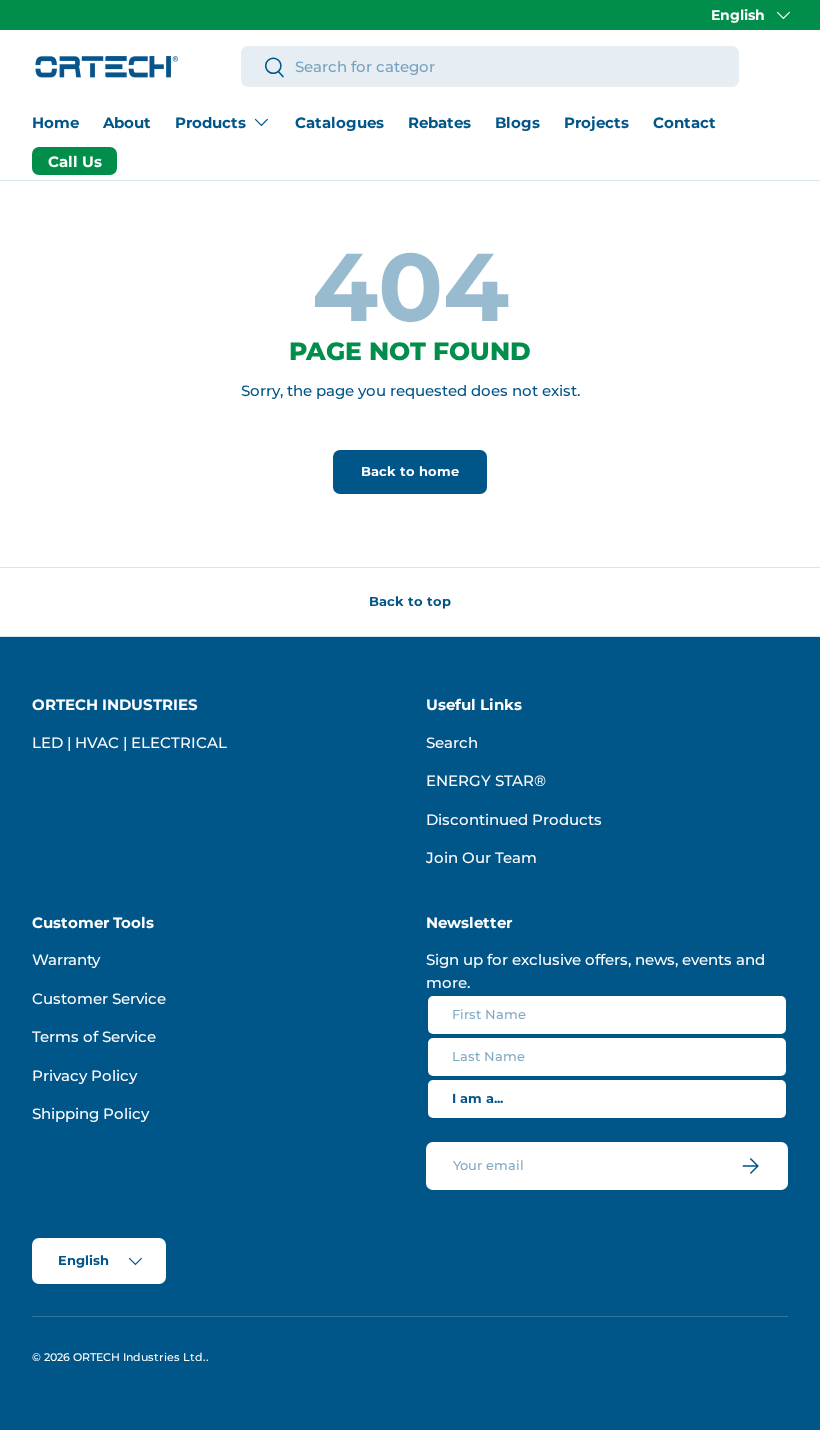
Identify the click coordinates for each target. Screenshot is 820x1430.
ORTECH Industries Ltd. (139, 1357)
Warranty (66, 959)
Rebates (439, 122)
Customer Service (99, 998)
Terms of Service (94, 1036)
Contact (684, 122)
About (127, 122)
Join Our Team (481, 857)
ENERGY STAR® (486, 780)
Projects (596, 122)
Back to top (410, 601)
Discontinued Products (514, 819)
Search (452, 742)
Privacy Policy (84, 1075)
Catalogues (339, 122)
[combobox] (490, 66)
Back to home (410, 471)
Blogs (517, 122)
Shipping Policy (90, 1113)
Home (55, 122)
